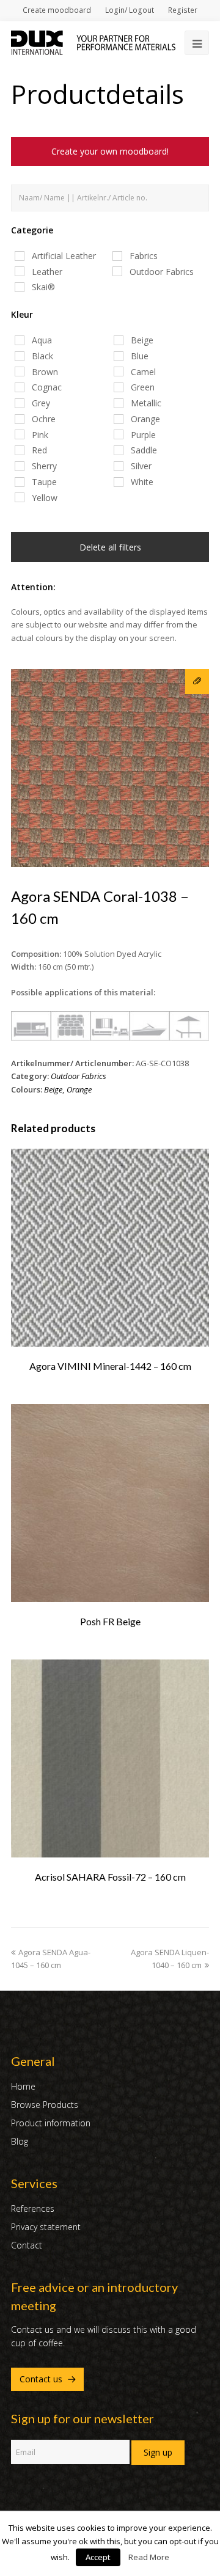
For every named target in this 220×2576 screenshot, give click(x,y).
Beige (53, 1089)
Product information (51, 2123)
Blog (20, 2141)
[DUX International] (93, 42)
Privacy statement (46, 2227)
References (33, 2208)
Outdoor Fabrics (79, 1076)
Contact (27, 2245)
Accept (98, 2557)
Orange (79, 1089)
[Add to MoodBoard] (197, 682)
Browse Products (45, 2105)
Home (23, 2086)
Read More (149, 2557)
